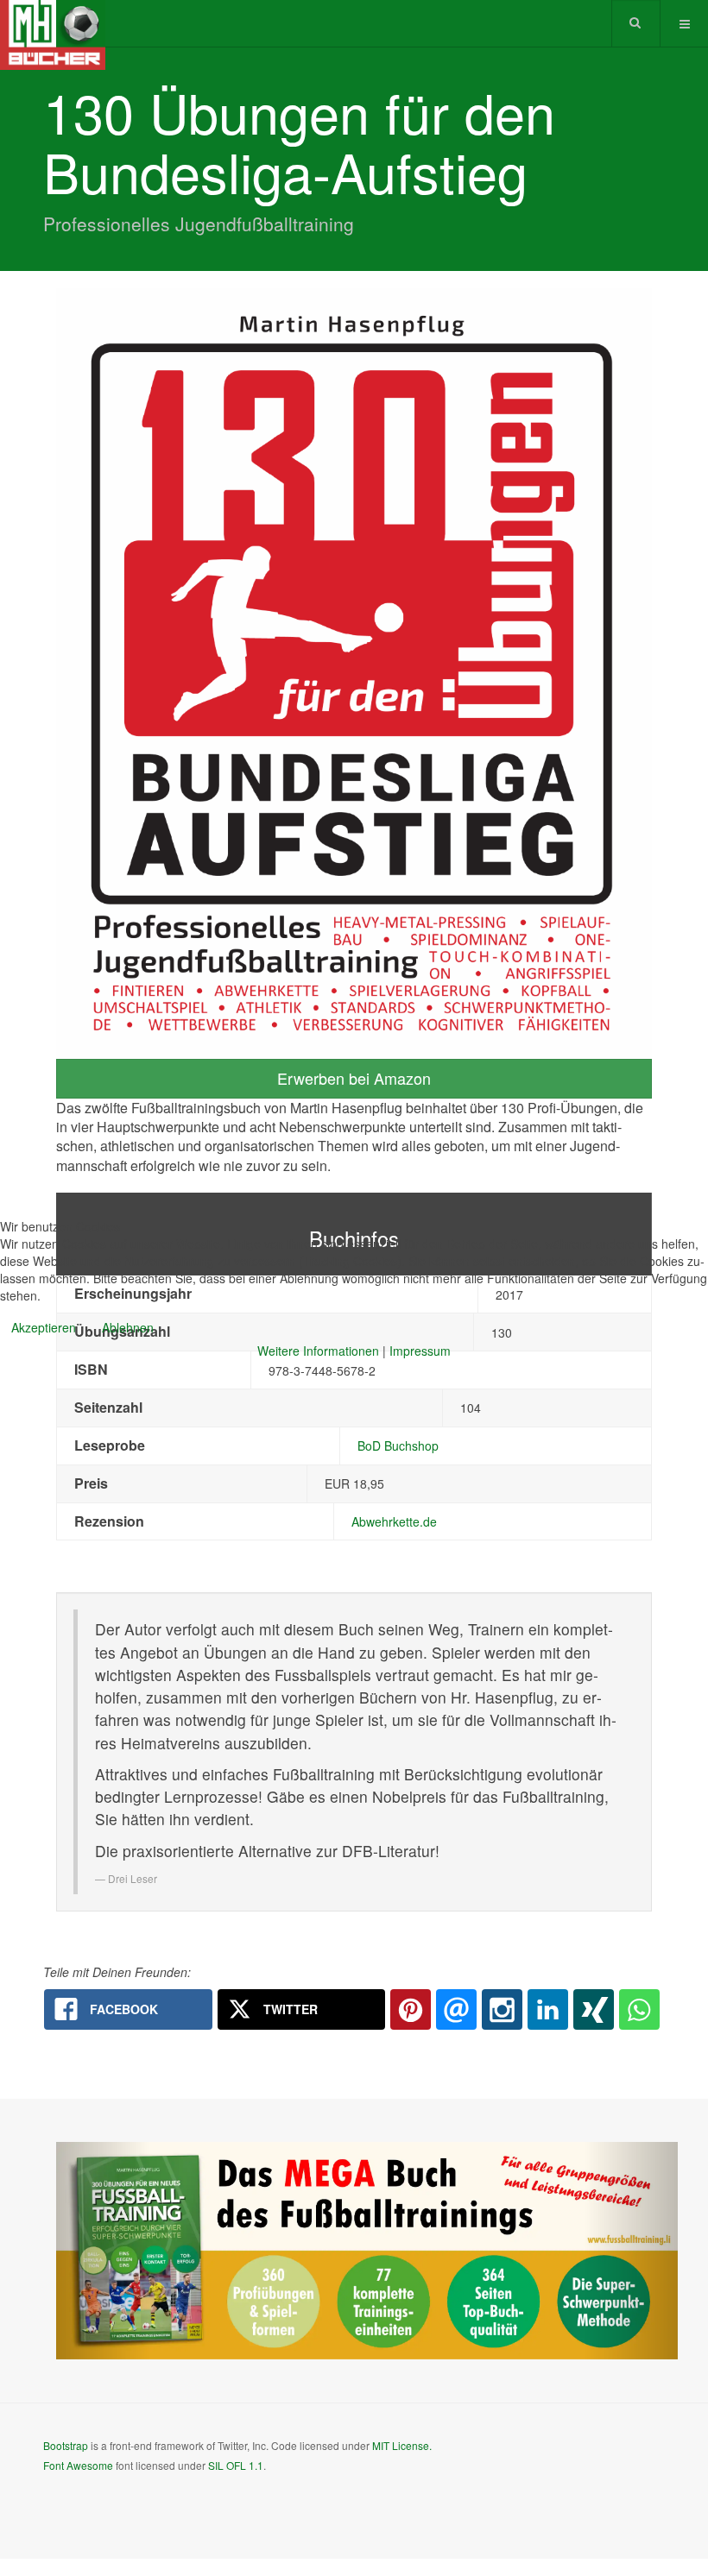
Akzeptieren (44, 1327)
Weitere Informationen (318, 1351)
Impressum (420, 1351)
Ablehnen (128, 1327)
